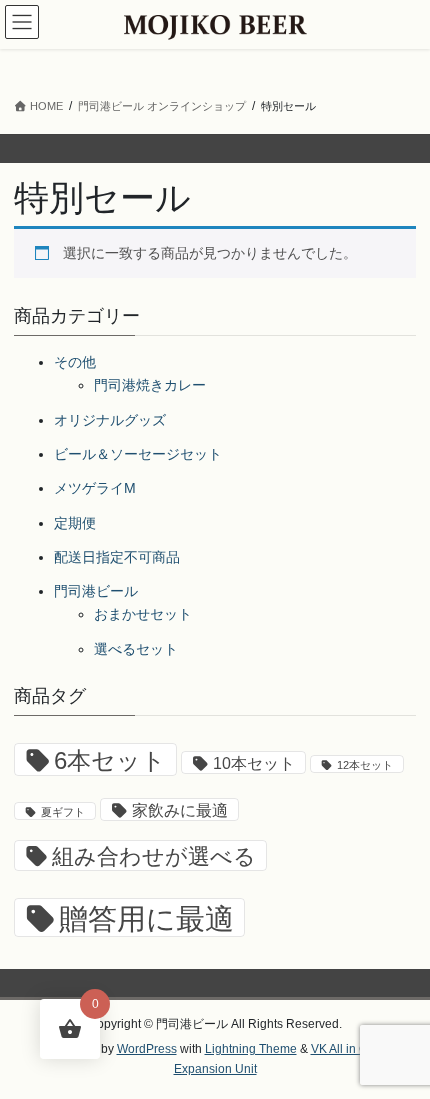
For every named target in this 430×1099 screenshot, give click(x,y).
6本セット (110, 760)
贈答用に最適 (146, 918)
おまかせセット (143, 614)
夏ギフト (63, 812)
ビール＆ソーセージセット (138, 454)
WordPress (147, 1049)
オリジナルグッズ (110, 420)
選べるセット (136, 649)
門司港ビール (96, 591)
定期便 (75, 523)
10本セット (254, 763)
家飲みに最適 (180, 810)
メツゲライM (95, 488)
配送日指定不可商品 (117, 557)
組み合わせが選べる (154, 856)
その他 (75, 362)
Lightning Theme (251, 1049)
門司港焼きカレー (150, 385)
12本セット (365, 765)
